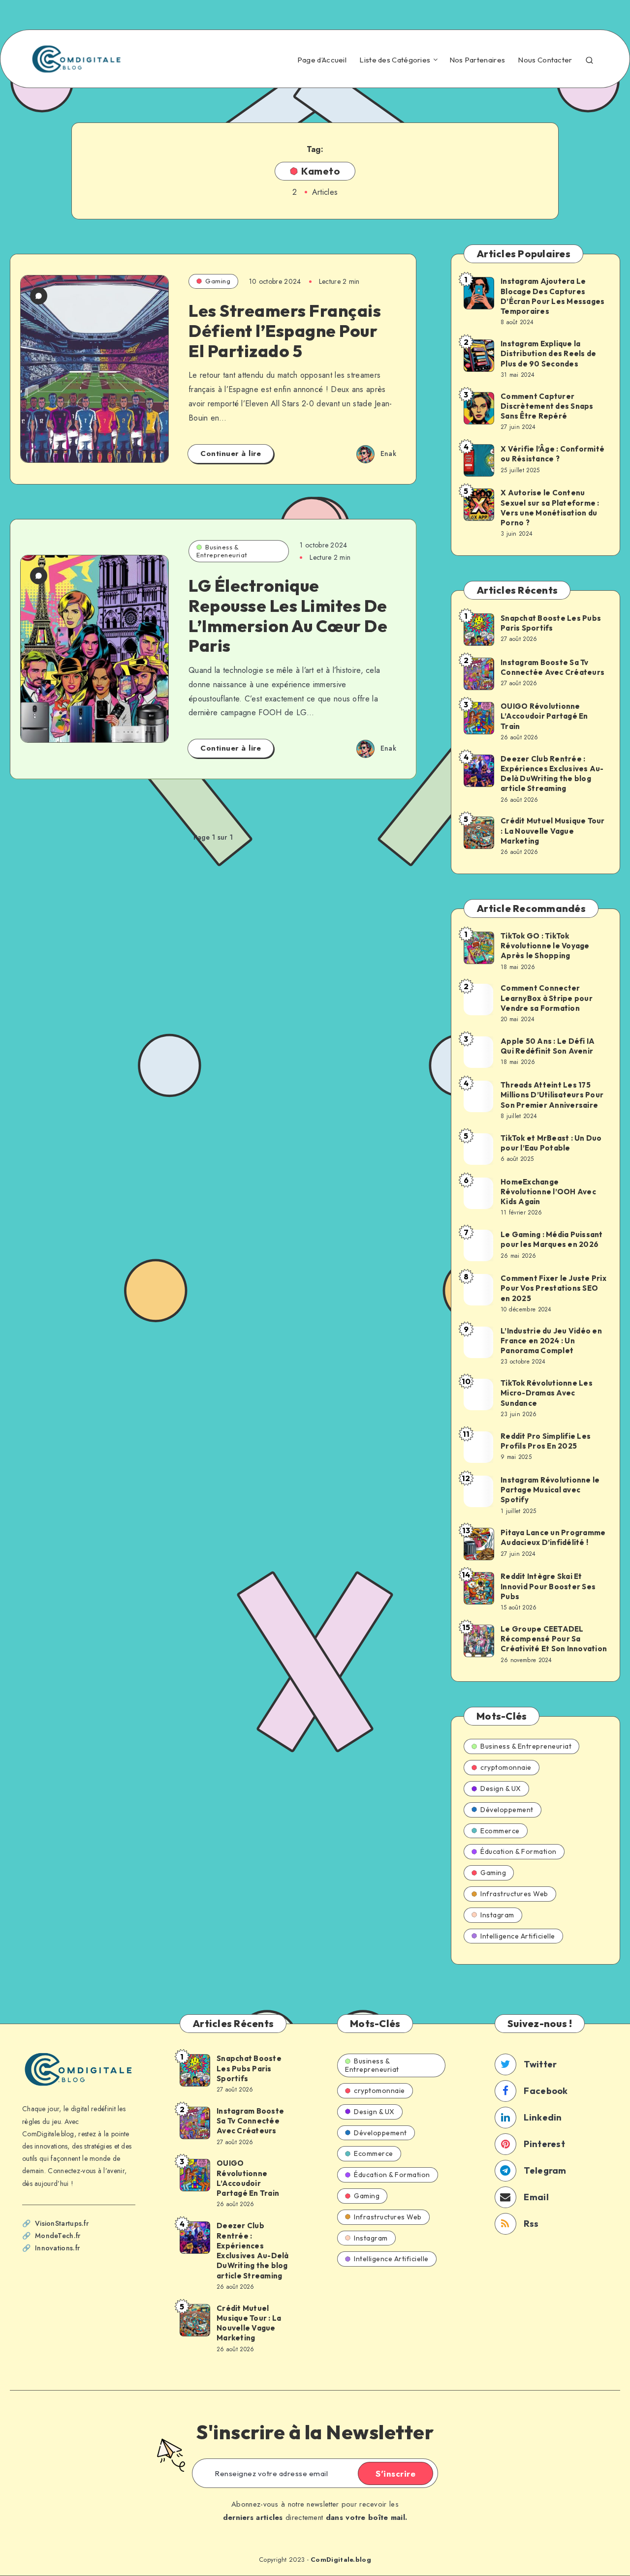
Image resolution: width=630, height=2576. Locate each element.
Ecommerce (500, 1831)
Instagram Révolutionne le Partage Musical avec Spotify (550, 1490)
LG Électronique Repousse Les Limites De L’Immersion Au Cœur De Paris (288, 616)
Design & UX (501, 1788)
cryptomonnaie (506, 1767)
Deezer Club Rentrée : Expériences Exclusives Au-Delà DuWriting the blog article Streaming (552, 774)
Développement (507, 1810)
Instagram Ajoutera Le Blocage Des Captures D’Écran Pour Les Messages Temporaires (552, 296)
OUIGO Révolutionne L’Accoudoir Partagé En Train (544, 716)
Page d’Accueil (322, 60)
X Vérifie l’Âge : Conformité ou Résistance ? (552, 454)
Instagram (497, 1915)
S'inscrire (395, 2474)
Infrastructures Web (514, 1894)
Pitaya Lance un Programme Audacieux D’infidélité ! (553, 1537)
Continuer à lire (231, 454)
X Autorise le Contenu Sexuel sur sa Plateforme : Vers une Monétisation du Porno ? (550, 508)
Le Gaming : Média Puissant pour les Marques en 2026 (552, 1239)
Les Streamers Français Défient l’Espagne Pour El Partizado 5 (285, 331)
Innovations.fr (57, 2248)
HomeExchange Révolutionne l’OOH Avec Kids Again (548, 1192)
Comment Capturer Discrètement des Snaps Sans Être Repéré (547, 406)
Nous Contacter (545, 60)
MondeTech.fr (58, 2236)
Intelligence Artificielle (518, 1936)
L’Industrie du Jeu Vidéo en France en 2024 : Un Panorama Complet (551, 1341)
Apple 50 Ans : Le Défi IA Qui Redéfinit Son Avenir (548, 1046)
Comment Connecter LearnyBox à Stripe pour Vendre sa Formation (547, 998)
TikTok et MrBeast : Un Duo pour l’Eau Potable (551, 1143)
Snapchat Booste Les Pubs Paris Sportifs (551, 623)
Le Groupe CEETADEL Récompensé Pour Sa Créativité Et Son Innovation (554, 1639)
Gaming (218, 281)
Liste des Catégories (395, 60)
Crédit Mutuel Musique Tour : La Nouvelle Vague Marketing (553, 831)
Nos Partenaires (477, 60)
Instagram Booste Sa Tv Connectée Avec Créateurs (552, 667)
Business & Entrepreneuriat (222, 551)
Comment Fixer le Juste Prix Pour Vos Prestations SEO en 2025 (553, 1288)
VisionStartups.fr (62, 2223)
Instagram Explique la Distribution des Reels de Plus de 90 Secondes (548, 354)
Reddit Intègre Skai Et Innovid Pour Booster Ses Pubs (548, 1586)
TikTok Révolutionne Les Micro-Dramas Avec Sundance (547, 1393)
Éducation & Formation (519, 1851)
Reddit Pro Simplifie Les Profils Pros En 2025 (546, 1441)
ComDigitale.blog (341, 2560)
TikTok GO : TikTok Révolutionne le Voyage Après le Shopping (545, 946)
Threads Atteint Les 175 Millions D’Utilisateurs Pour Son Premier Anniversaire (552, 1095)
